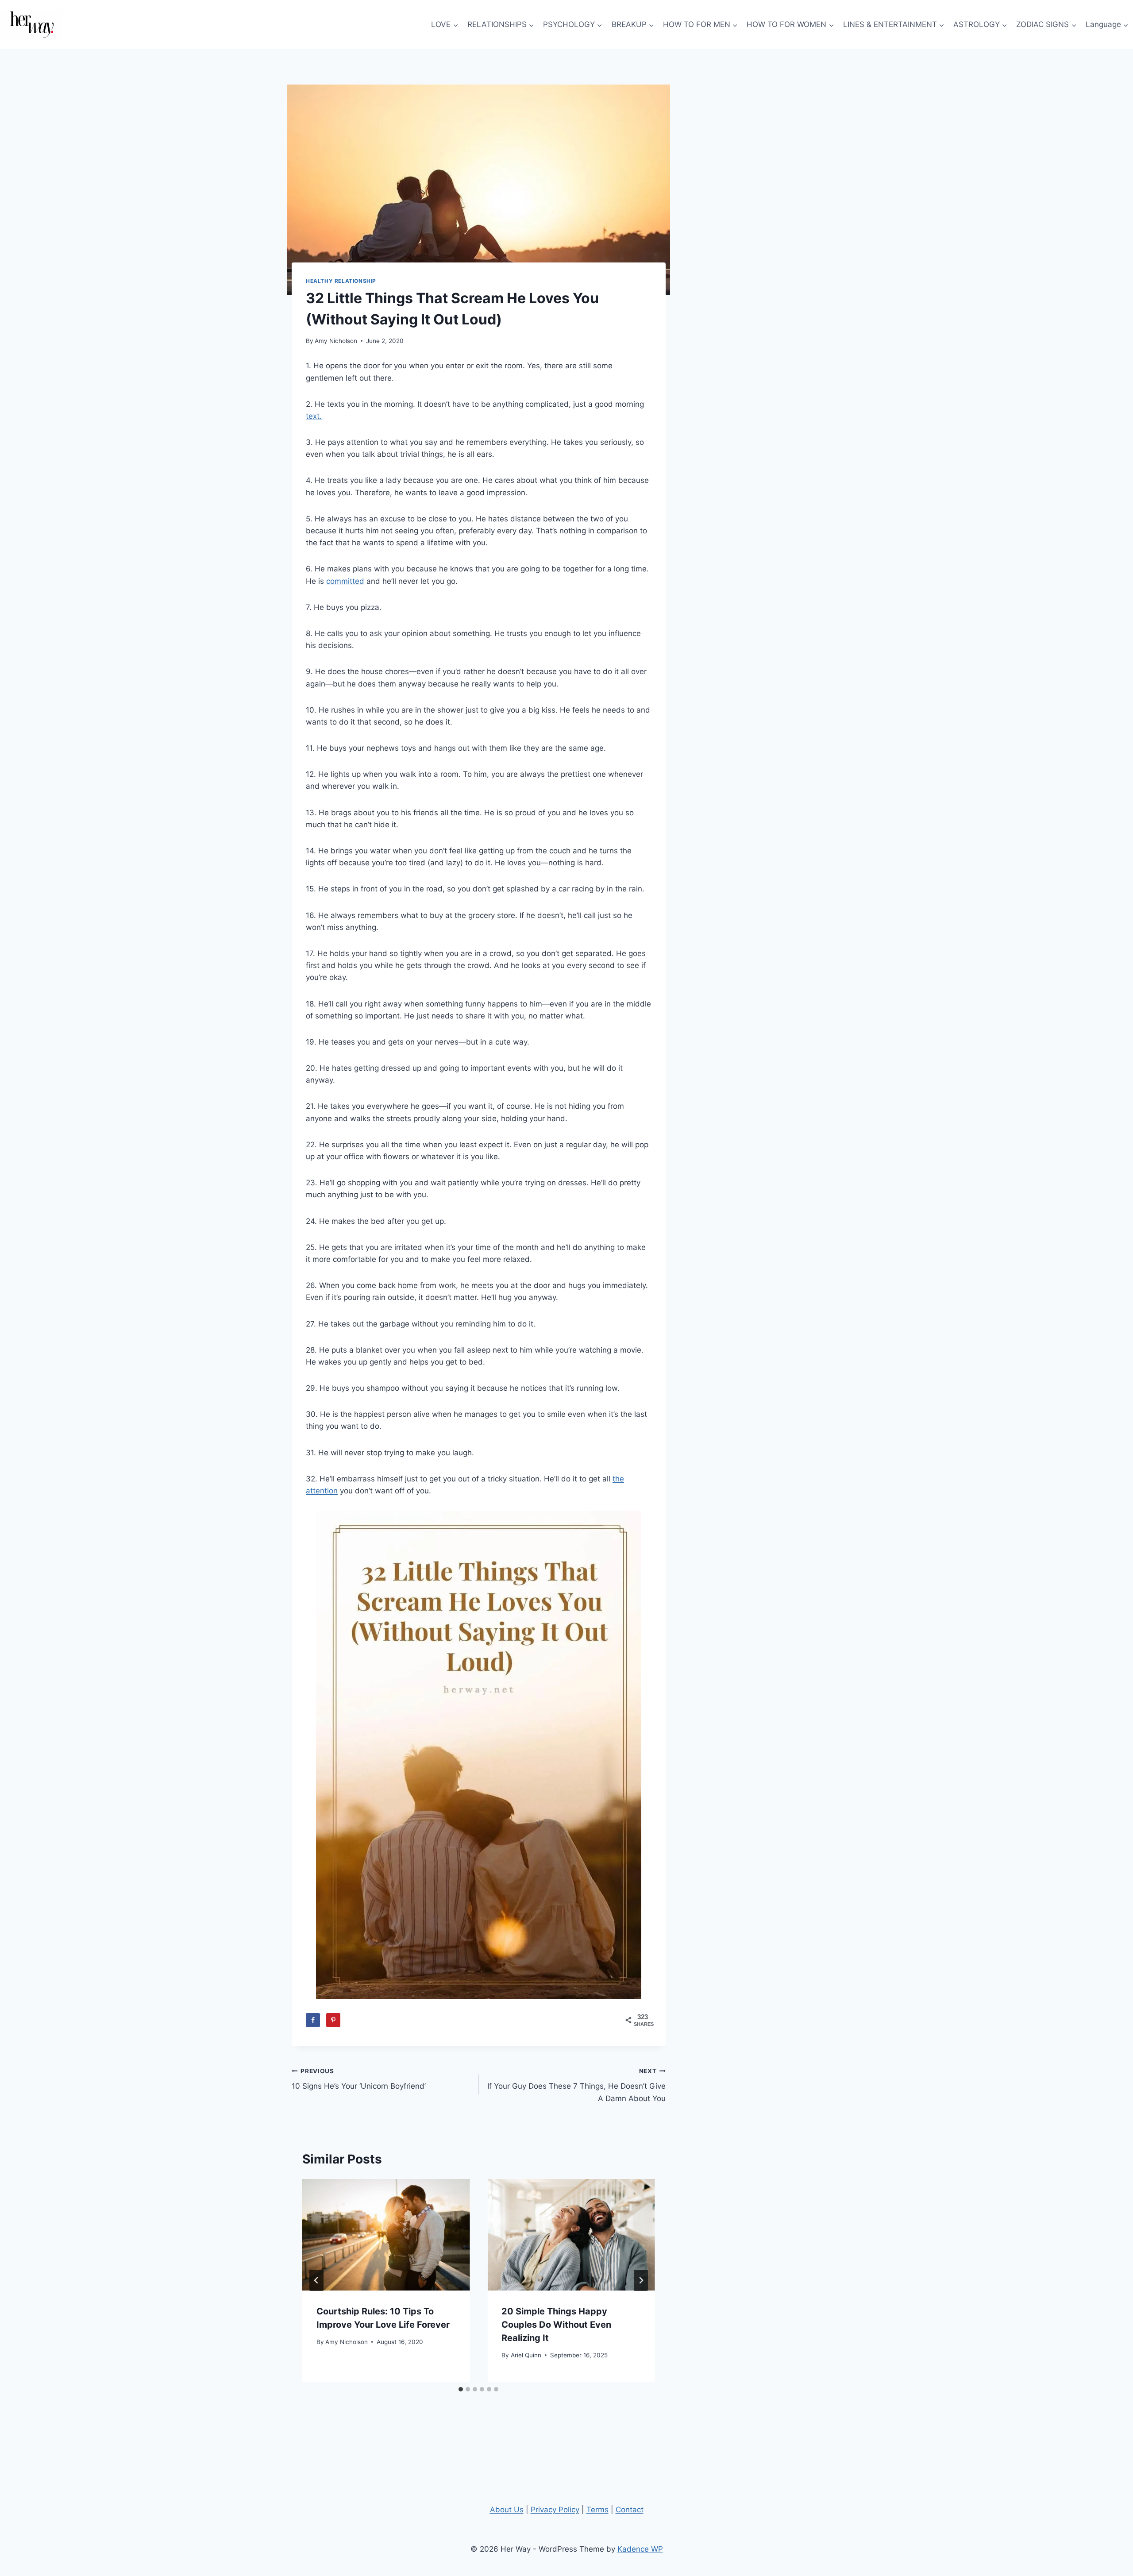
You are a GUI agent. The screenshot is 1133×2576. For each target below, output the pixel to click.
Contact (630, 2510)
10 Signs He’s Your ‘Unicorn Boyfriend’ (359, 2079)
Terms (597, 2510)
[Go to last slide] (316, 2280)
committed (345, 581)
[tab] (461, 2389)
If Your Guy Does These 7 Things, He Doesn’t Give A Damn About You (576, 2085)
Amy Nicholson (336, 341)
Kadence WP (640, 2549)
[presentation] (386, 2235)
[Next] (641, 2280)
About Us (507, 2510)
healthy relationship (341, 281)
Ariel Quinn (526, 2355)
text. (314, 416)
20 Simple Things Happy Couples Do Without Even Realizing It (556, 2325)
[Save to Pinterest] (333, 2020)
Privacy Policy (555, 2510)
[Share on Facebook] (313, 2020)
